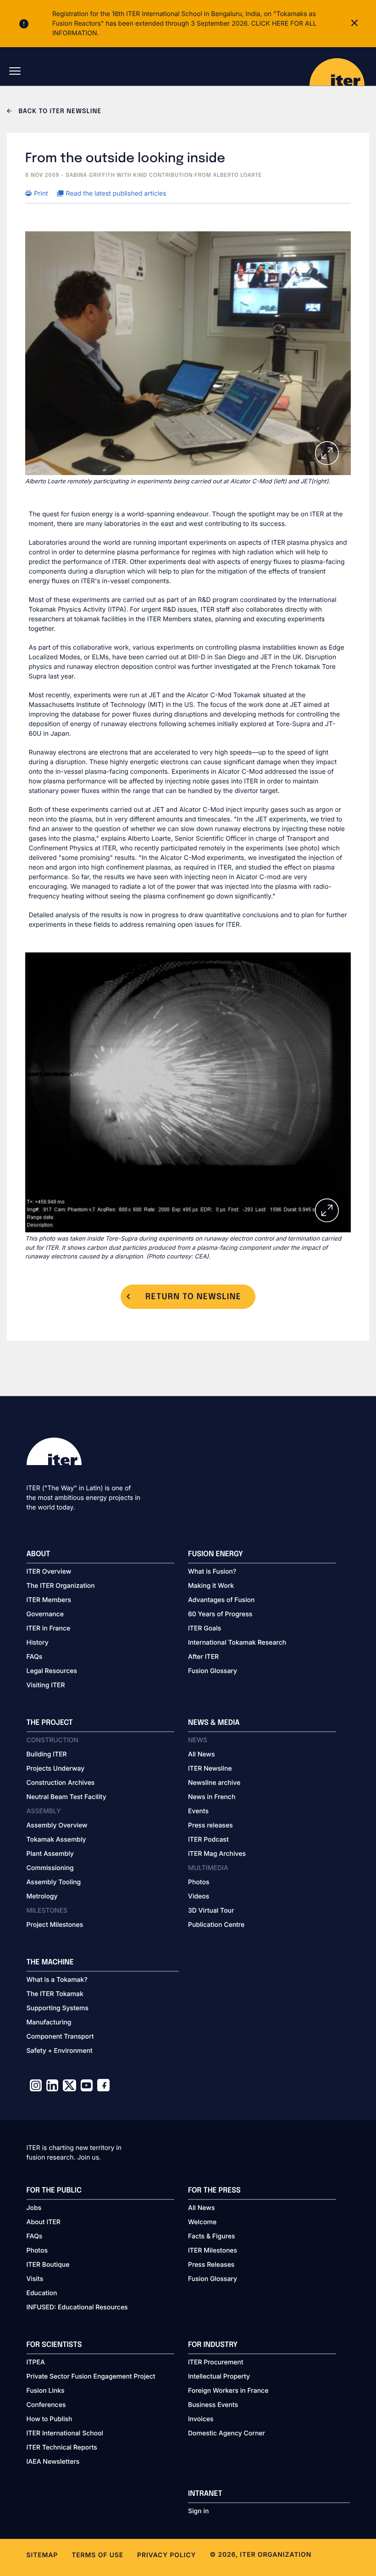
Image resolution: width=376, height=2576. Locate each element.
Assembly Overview (57, 1825)
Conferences (46, 2405)
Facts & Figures (212, 2236)
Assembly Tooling (54, 1882)
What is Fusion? (212, 1572)
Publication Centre (216, 1925)
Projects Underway (56, 1769)
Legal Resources (52, 1671)
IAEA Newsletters (53, 2462)
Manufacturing (49, 2022)
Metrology (42, 1896)
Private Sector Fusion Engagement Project (91, 2376)
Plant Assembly (50, 1854)
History (38, 1643)
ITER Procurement (216, 2362)
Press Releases (211, 2265)
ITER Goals (205, 1628)
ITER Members (49, 1600)
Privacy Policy (166, 2555)
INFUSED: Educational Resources (77, 2307)
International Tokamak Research (237, 1643)
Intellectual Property (219, 2376)
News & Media (214, 1723)
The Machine (50, 1962)
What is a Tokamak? (57, 1980)
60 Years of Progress (220, 1614)
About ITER (44, 2222)
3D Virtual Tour (211, 1911)
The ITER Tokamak (55, 1994)
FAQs (35, 1657)
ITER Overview (49, 1572)
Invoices (201, 2419)
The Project (50, 1723)
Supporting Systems (58, 2008)
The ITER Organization (61, 1586)
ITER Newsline (210, 1769)
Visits (35, 2279)
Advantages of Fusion (221, 1600)
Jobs (34, 2208)
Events (198, 1811)
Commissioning (50, 1868)
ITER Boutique (48, 2265)
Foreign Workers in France (228, 2391)
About (39, 1554)
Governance (45, 1614)
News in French (212, 1797)
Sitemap (42, 2555)
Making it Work (211, 1586)
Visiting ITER (46, 1685)
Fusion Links (46, 2391)
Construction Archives (61, 1783)
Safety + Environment (60, 2051)
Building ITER (47, 1754)
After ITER (203, 1657)
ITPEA (36, 2362)
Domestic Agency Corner (227, 2433)
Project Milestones (55, 1925)
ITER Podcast (208, 1840)
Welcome (202, 2222)
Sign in (198, 2511)
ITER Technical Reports (62, 2447)
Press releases (210, 1825)
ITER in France (49, 1628)
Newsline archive (214, 1783)
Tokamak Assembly (56, 1840)
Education (42, 2293)
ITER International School (65, 2433)
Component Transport (60, 2037)
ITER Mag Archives (217, 1854)
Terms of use (97, 2555)
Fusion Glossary (213, 1671)
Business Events (213, 2405)
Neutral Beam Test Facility (66, 1797)
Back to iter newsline (59, 112)
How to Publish (50, 2419)
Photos (199, 1882)
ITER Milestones (213, 2251)
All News (201, 1754)
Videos (199, 1896)
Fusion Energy (216, 1554)
